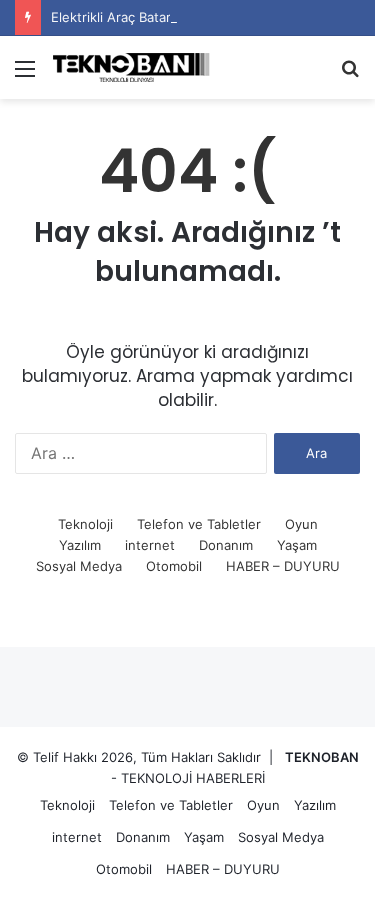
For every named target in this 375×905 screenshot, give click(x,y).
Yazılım (80, 545)
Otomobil (174, 566)
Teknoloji (85, 524)
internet (150, 545)
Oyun (301, 524)
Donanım (226, 545)
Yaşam (297, 545)
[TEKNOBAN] (130, 67)
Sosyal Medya (79, 566)
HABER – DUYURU (283, 566)
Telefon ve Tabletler (199, 524)
